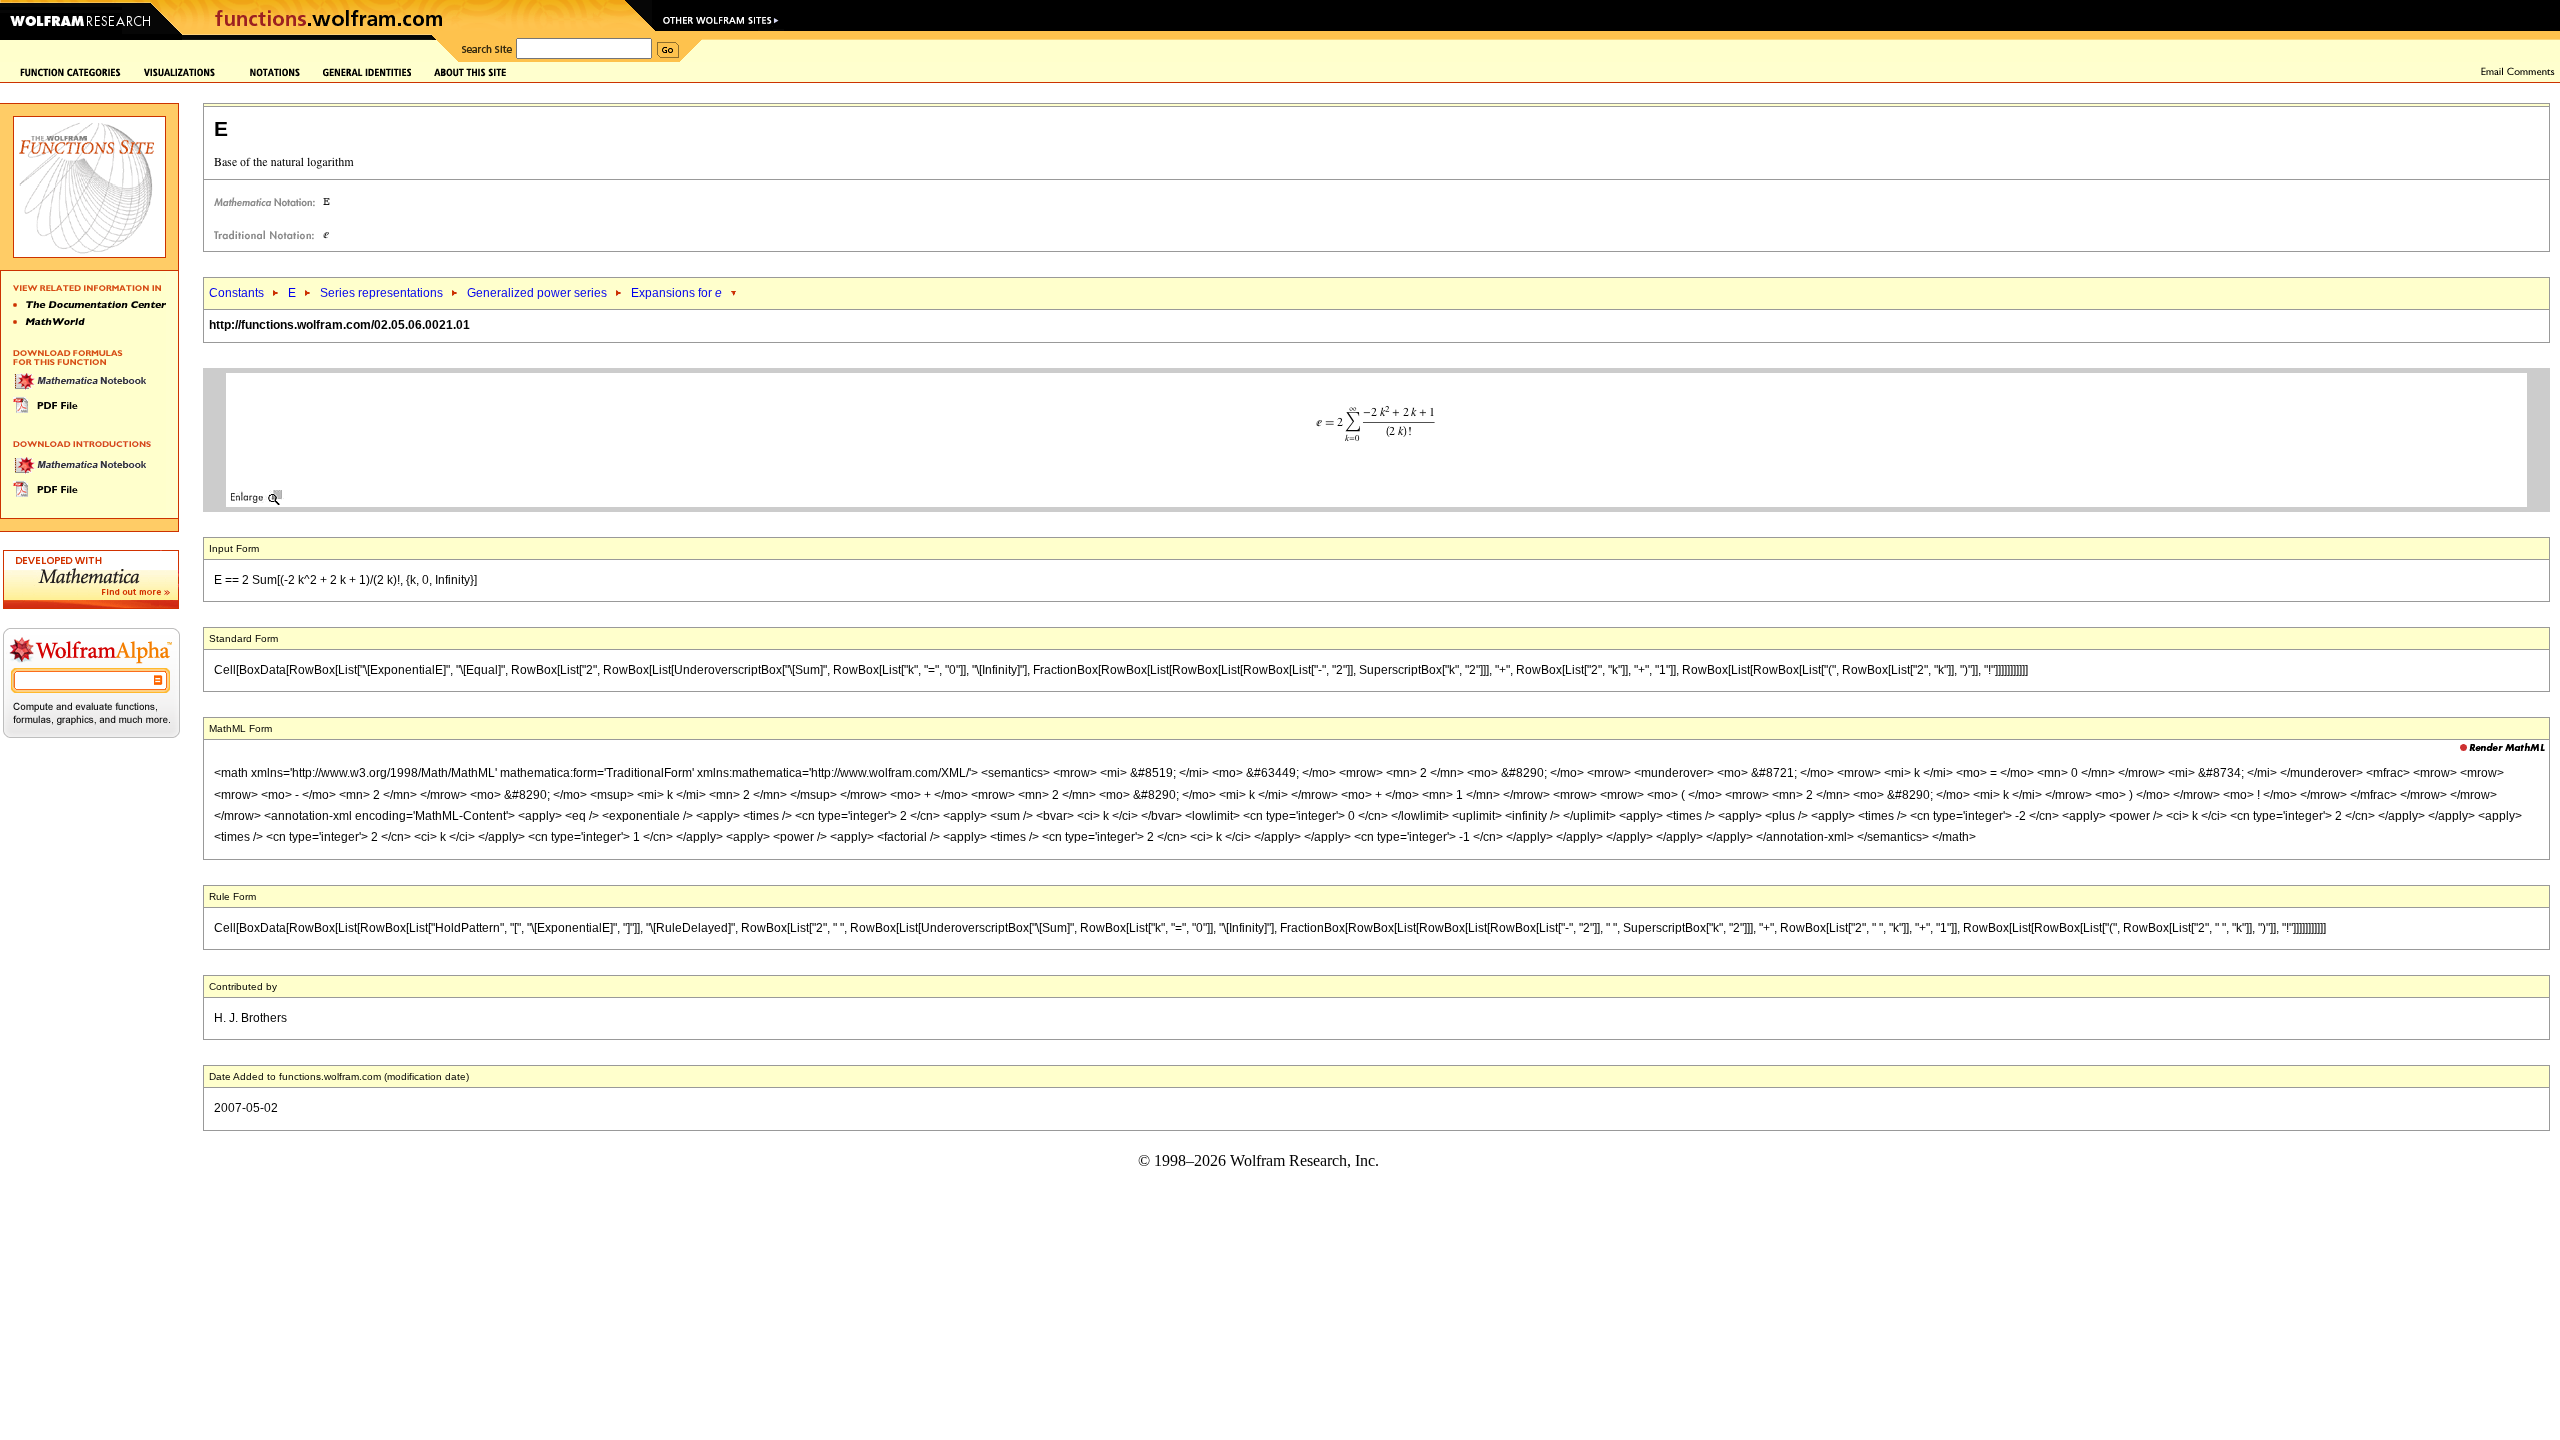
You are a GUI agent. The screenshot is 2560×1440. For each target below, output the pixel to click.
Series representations (381, 293)
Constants (236, 293)
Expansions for (676, 293)
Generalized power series (537, 293)
